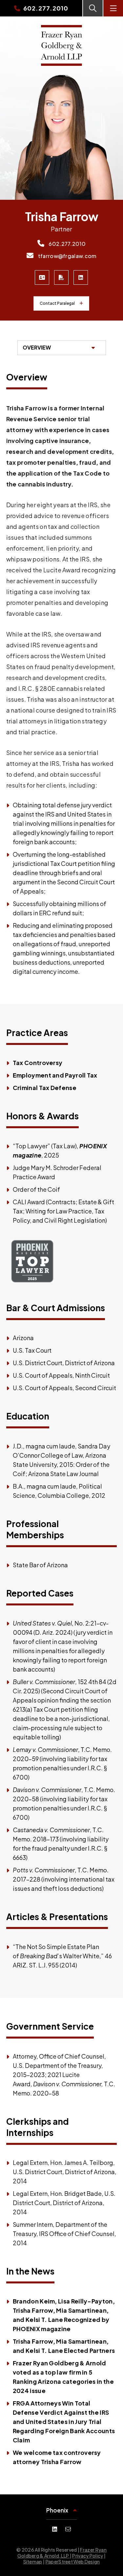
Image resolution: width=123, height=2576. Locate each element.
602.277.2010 (67, 244)
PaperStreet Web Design (73, 2562)
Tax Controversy (38, 1063)
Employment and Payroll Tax (55, 1075)
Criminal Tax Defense (45, 1088)
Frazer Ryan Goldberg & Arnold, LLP (62, 2553)
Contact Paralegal (57, 303)
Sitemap (33, 2562)
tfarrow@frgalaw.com (66, 256)
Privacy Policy (88, 2556)
